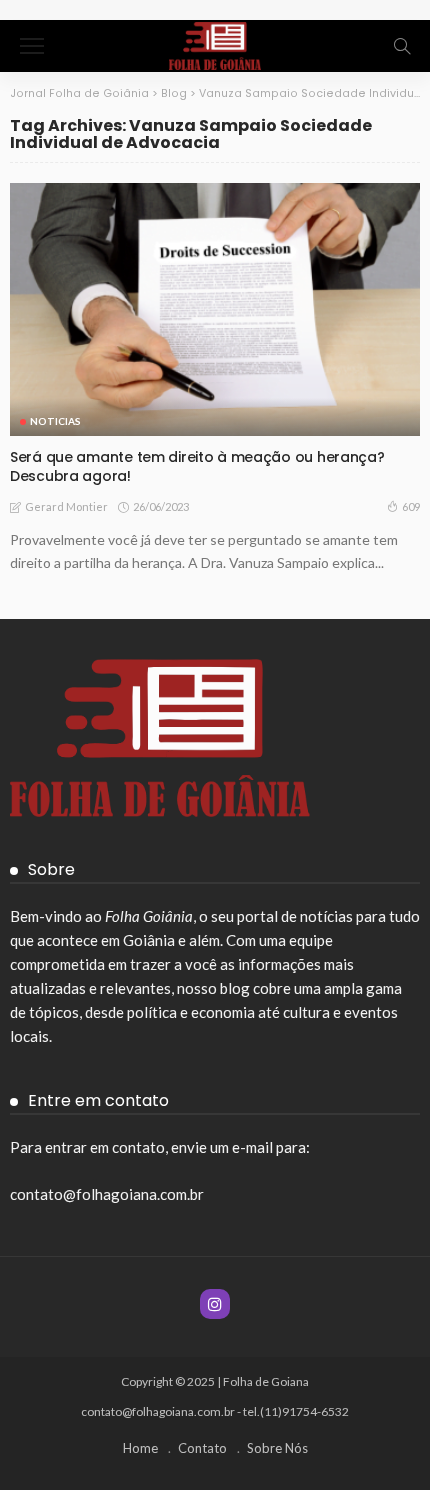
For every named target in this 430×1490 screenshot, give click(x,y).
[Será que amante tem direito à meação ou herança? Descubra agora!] (215, 309)
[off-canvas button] (32, 46)
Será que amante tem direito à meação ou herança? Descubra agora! (197, 466)
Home (140, 1448)
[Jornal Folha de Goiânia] (214, 43)
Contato (202, 1448)
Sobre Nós (277, 1448)
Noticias (55, 421)
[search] (402, 46)
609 (411, 506)
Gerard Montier (66, 506)
